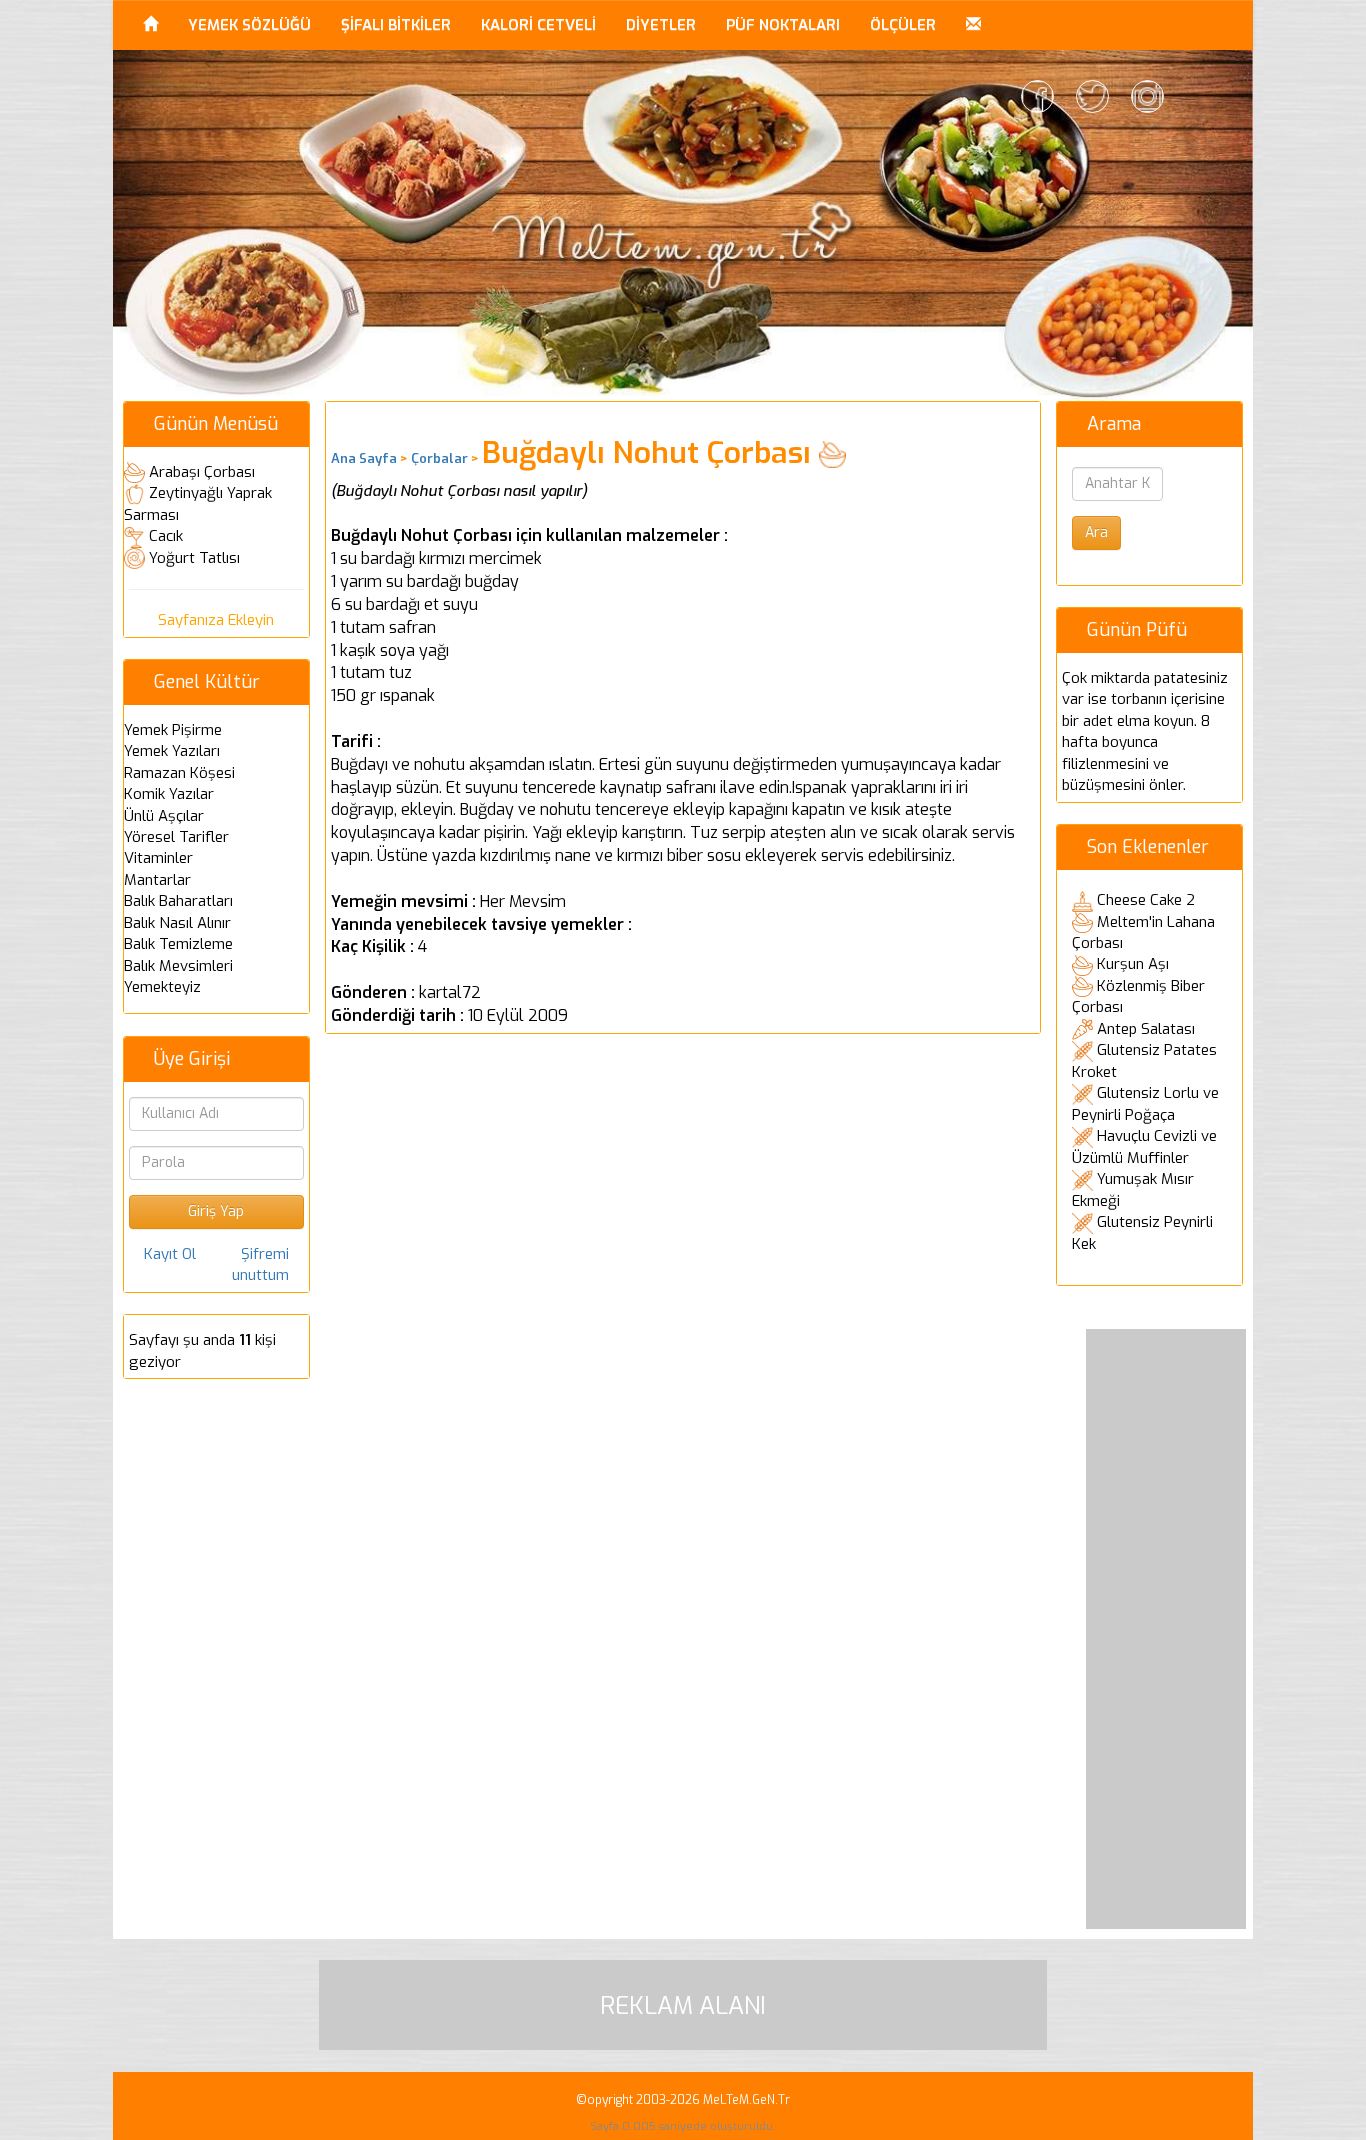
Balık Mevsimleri (178, 966)
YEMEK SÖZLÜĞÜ (249, 25)
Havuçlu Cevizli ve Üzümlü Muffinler (1144, 1147)
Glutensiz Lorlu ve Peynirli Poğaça (1145, 1104)
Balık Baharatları (178, 901)
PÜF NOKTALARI (783, 25)
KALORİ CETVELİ (538, 25)
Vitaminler (158, 858)
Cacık (166, 536)
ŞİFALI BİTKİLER (396, 25)
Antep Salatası (1146, 1029)
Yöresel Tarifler (176, 837)
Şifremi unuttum (260, 1264)
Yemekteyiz (162, 987)
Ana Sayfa (364, 458)
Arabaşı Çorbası (202, 472)
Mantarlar (157, 880)
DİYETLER (661, 25)
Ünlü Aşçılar (164, 816)
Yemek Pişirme (173, 730)
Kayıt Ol (170, 1254)
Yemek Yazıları (172, 751)
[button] (973, 25)
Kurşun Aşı (1133, 964)
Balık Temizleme (178, 944)
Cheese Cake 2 (1146, 900)
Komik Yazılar (169, 794)
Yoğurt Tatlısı (194, 558)
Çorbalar (439, 458)
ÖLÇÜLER (903, 25)
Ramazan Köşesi (179, 773)
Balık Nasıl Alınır (177, 923)
